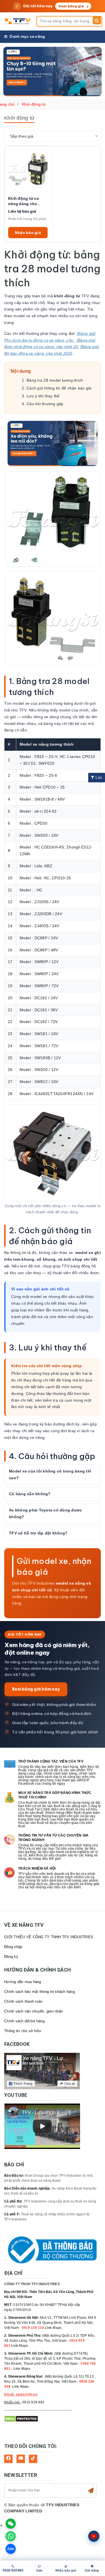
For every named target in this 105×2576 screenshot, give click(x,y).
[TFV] (18, 21)
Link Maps (53, 2328)
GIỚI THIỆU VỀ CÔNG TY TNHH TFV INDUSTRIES (49, 1937)
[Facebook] (8, 2459)
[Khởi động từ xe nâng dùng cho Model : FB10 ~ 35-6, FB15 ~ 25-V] (28, 169)
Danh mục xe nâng (27, 36)
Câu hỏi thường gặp (45, 404)
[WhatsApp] (11, 2536)
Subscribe (91, 2491)
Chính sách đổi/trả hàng (24, 2021)
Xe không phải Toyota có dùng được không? (45, 1513)
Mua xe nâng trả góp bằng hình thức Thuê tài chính (55, 1795)
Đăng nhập (13, 1947)
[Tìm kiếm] (97, 20)
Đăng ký (11, 1957)
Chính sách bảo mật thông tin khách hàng (39, 1992)
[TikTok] (33, 2459)
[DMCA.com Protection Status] (21, 2419)
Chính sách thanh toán (23, 2001)
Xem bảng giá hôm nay (36, 1689)
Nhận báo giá (28, 233)
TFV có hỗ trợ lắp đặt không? (38, 1533)
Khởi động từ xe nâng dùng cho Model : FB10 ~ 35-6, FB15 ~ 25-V (27, 201)
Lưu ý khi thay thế (43, 396)
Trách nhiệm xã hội (37, 1868)
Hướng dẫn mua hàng (23, 1982)
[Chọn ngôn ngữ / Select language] (94, 2536)
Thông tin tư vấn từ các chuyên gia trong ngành (53, 1838)
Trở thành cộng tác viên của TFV (51, 1761)
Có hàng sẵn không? (30, 1494)
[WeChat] (11, 2524)
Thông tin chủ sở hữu (23, 2031)
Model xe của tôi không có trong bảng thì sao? (50, 1474)
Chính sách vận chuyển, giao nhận (33, 2011)
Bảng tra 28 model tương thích (55, 380)
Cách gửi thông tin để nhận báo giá (59, 388)
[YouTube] (21, 2459)
